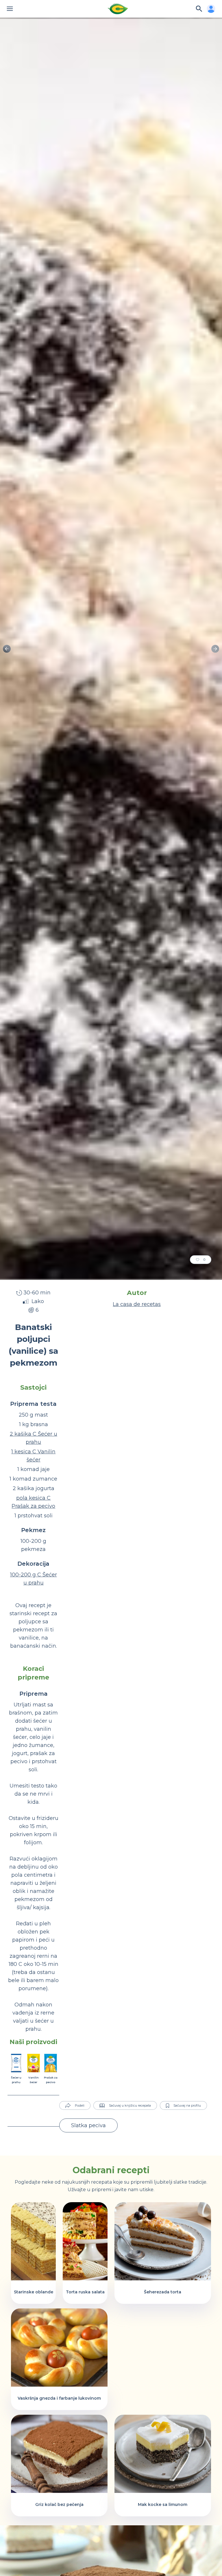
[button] (215, 649)
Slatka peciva (88, 2125)
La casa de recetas (137, 1304)
